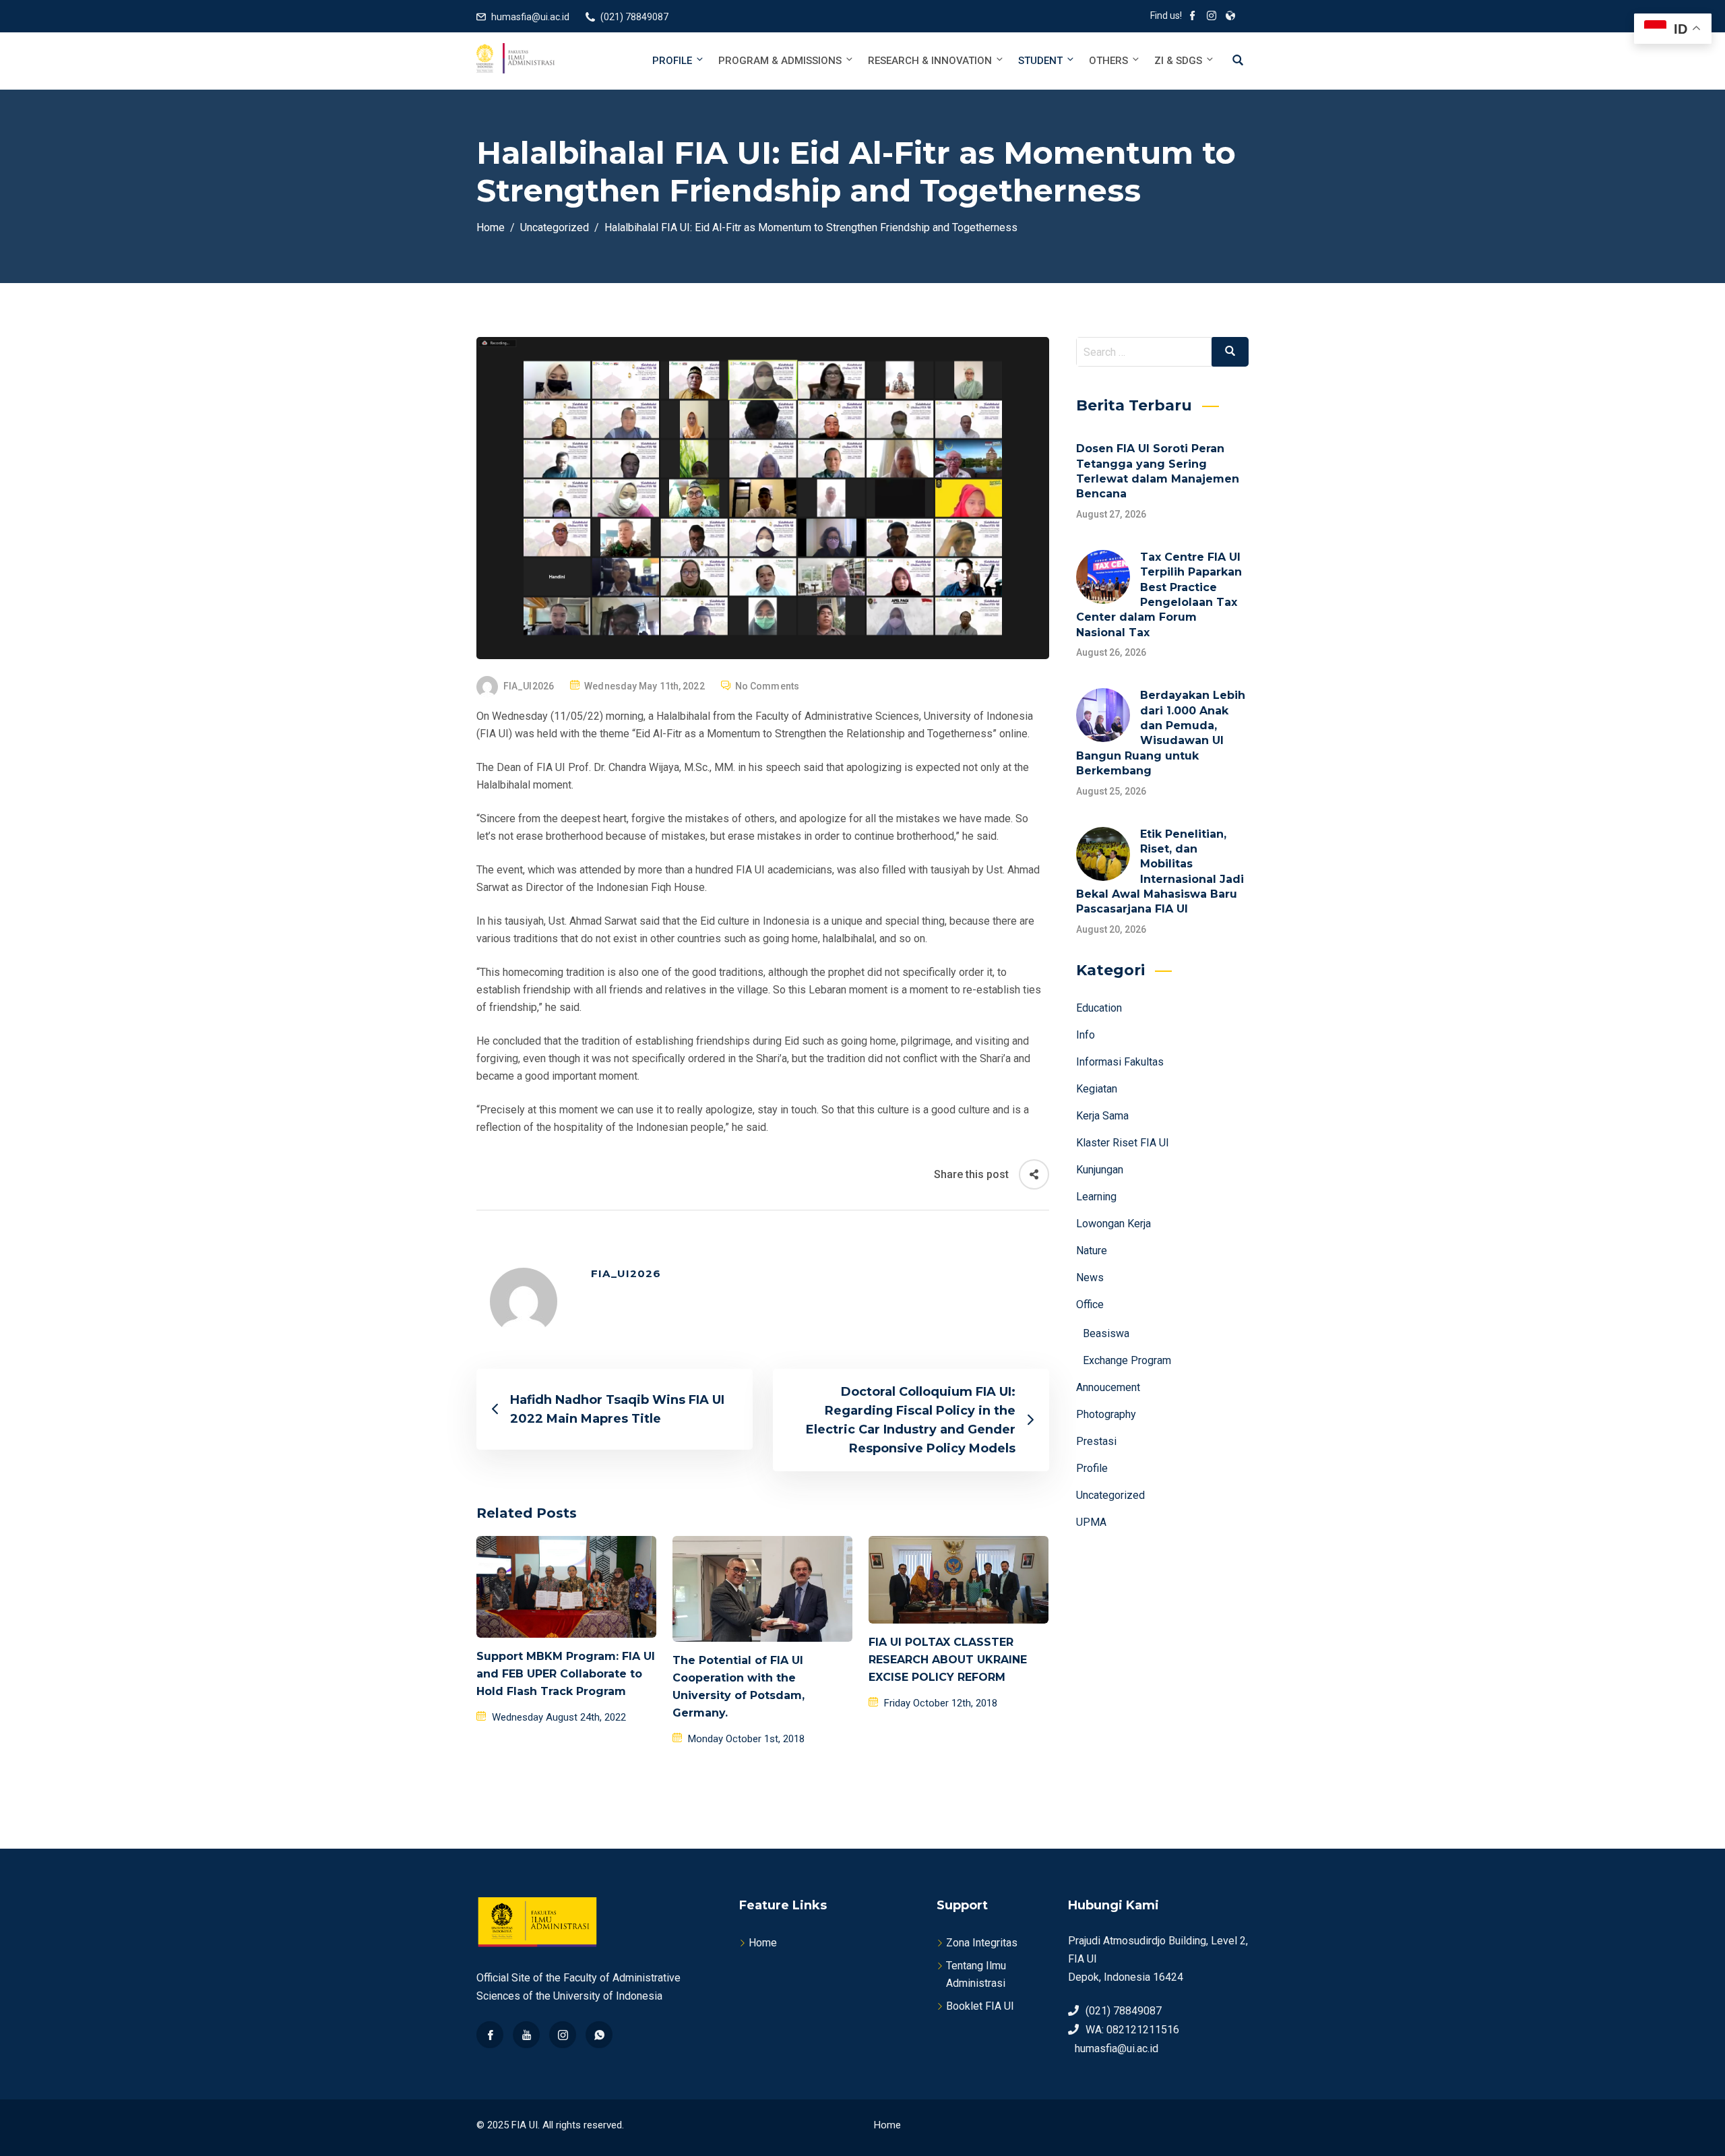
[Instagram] (563, 2035)
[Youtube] (526, 2035)
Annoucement (1108, 1387)
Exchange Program (1127, 1360)
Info (1086, 1035)
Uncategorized (1110, 1495)
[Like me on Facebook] (1193, 17)
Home (763, 1943)
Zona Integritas (982, 1943)
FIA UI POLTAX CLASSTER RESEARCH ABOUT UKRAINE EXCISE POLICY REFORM (948, 1660)
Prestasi (1096, 1441)
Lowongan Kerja (1114, 1224)
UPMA (1091, 1522)
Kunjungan (1100, 1170)
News (1090, 1277)
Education (1099, 1008)
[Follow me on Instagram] (1212, 17)
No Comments (767, 686)
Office (1090, 1304)
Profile (672, 61)
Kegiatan (1097, 1089)
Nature (1092, 1251)
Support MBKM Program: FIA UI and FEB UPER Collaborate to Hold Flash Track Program (566, 1674)
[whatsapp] (599, 2035)
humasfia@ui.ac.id (530, 17)
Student (1040, 61)
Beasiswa (1106, 1333)
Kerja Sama (1102, 1116)
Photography (1106, 1414)
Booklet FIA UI (980, 2006)
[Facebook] (490, 2035)
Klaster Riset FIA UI (1123, 1143)
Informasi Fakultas (1120, 1062)
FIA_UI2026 (529, 686)
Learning (1096, 1197)
